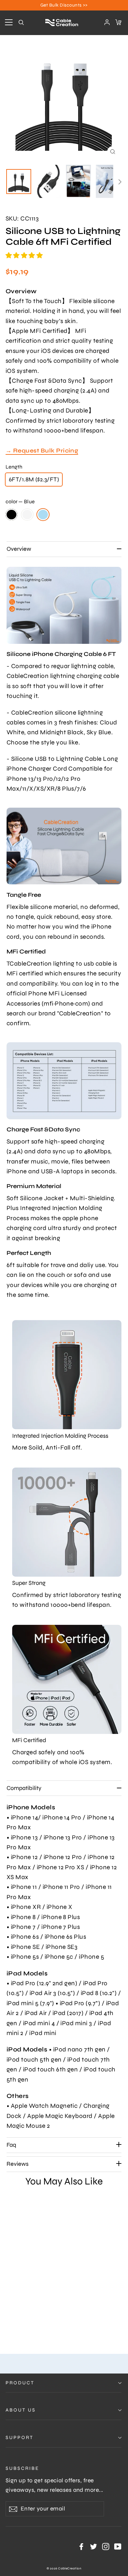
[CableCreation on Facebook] (81, 2546)
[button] (25, 255)
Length (14, 467)
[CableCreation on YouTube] (118, 2546)
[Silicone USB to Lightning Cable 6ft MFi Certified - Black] (9, 2323)
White (27, 515)
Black (11, 515)
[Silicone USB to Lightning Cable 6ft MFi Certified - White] (16, 2323)
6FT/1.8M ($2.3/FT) (34, 479)
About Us (21, 2410)
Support (20, 2437)
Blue (43, 515)
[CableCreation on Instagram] (106, 2546)
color (20, 501)
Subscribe (22, 2468)
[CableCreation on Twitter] (94, 2546)
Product (20, 2383)
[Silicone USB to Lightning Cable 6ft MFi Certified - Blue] (24, 2323)
